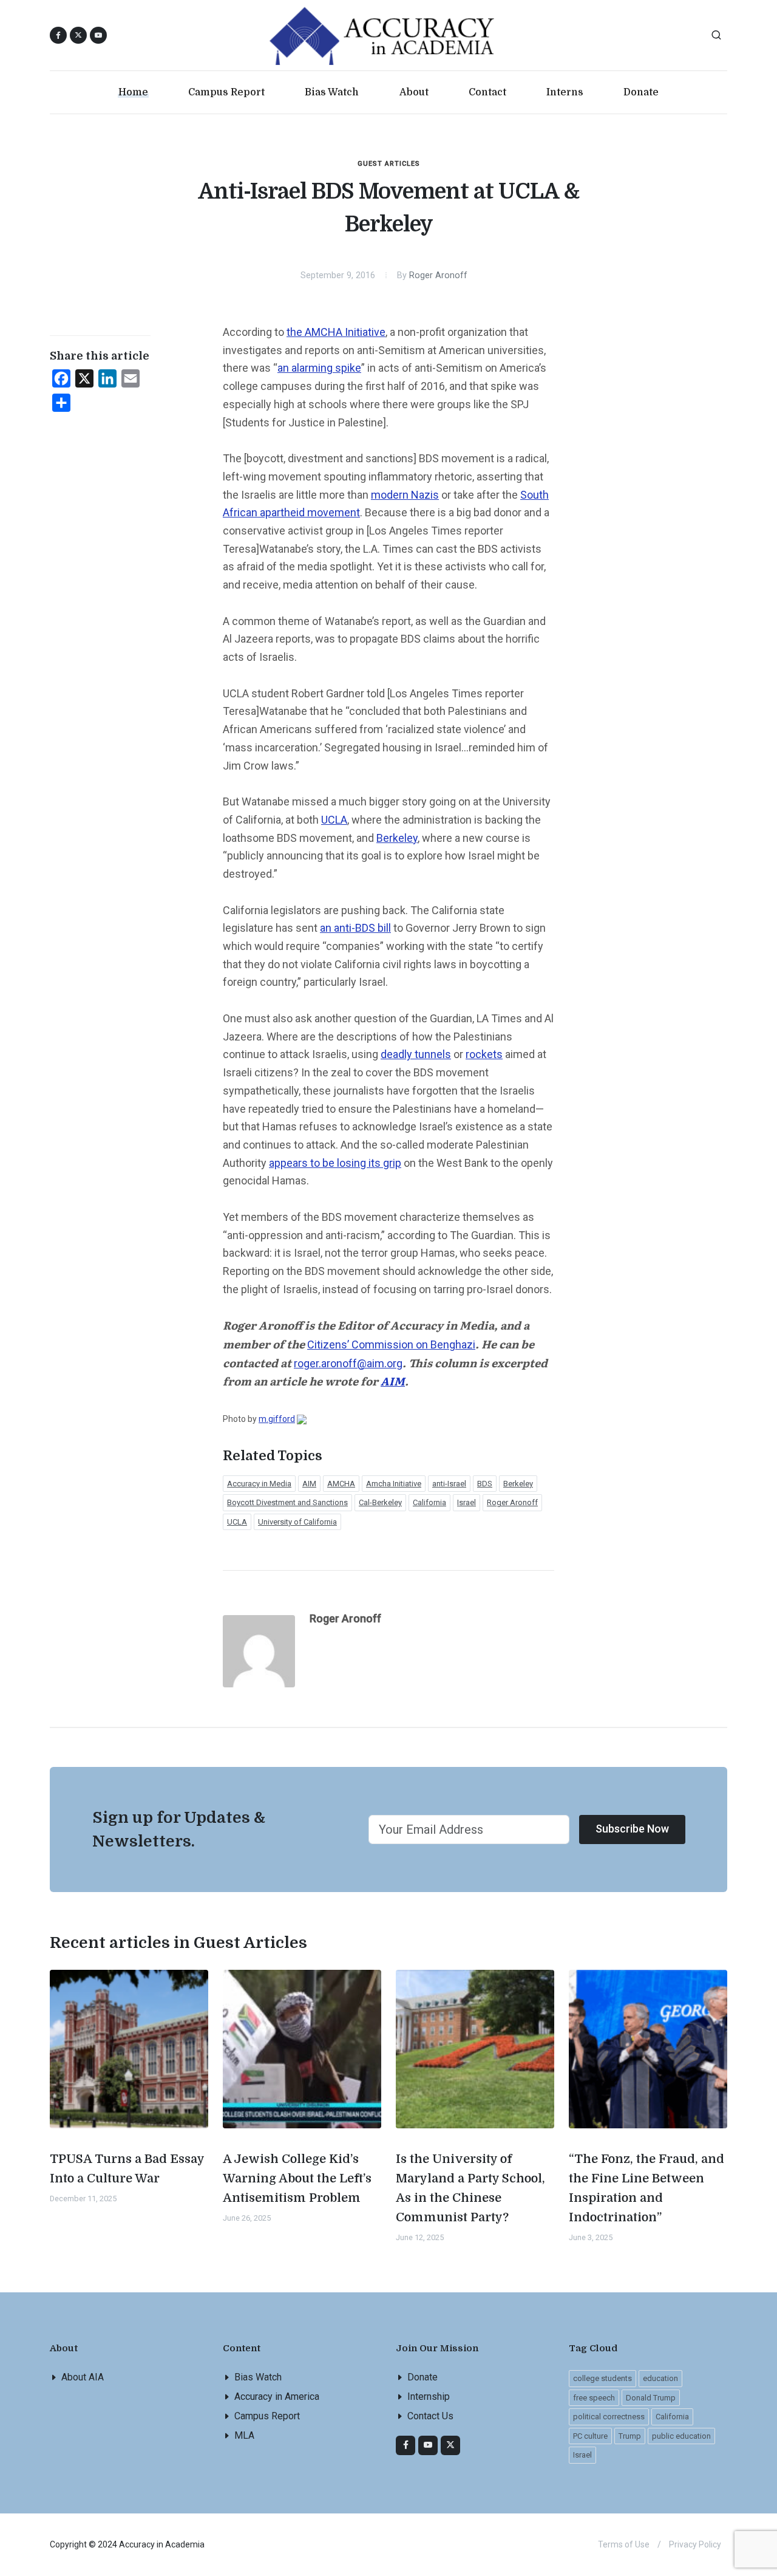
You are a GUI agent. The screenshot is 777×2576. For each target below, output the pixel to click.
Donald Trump (651, 2398)
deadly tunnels (416, 1054)
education (660, 2378)
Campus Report (267, 2416)
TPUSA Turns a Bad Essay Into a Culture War (127, 2169)
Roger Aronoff (438, 275)
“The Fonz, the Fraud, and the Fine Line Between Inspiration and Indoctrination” (646, 2188)
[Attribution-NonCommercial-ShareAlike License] (302, 1419)
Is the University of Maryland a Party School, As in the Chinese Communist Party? (470, 2188)
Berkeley (397, 838)
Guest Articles (389, 164)
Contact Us (430, 2416)
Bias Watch (258, 2377)
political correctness (609, 2417)
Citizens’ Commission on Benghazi (391, 1344)
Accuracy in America (277, 2397)
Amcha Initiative (394, 1484)
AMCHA (341, 1484)
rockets (484, 1054)
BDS (485, 1484)
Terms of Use (624, 2544)
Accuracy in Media (259, 1484)
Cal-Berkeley (380, 1502)
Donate (422, 2377)
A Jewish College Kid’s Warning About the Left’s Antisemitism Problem (297, 2178)
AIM (309, 1484)
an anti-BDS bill (355, 928)
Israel (467, 1502)
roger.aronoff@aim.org (348, 1363)
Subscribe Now (632, 1829)
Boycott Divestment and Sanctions (287, 1502)
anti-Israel (449, 1484)
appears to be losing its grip (335, 1163)
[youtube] (98, 35)
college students (602, 2378)
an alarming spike (319, 368)
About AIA (83, 2377)
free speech (594, 2398)
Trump (630, 2436)
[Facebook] (405, 2445)
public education (681, 2436)
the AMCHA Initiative (336, 332)
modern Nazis (405, 495)
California (429, 1502)
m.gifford (277, 1419)
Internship (429, 2397)
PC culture (590, 2436)
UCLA (334, 820)
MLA (244, 2435)
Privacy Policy (695, 2544)
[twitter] (450, 2445)
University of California (297, 1522)
